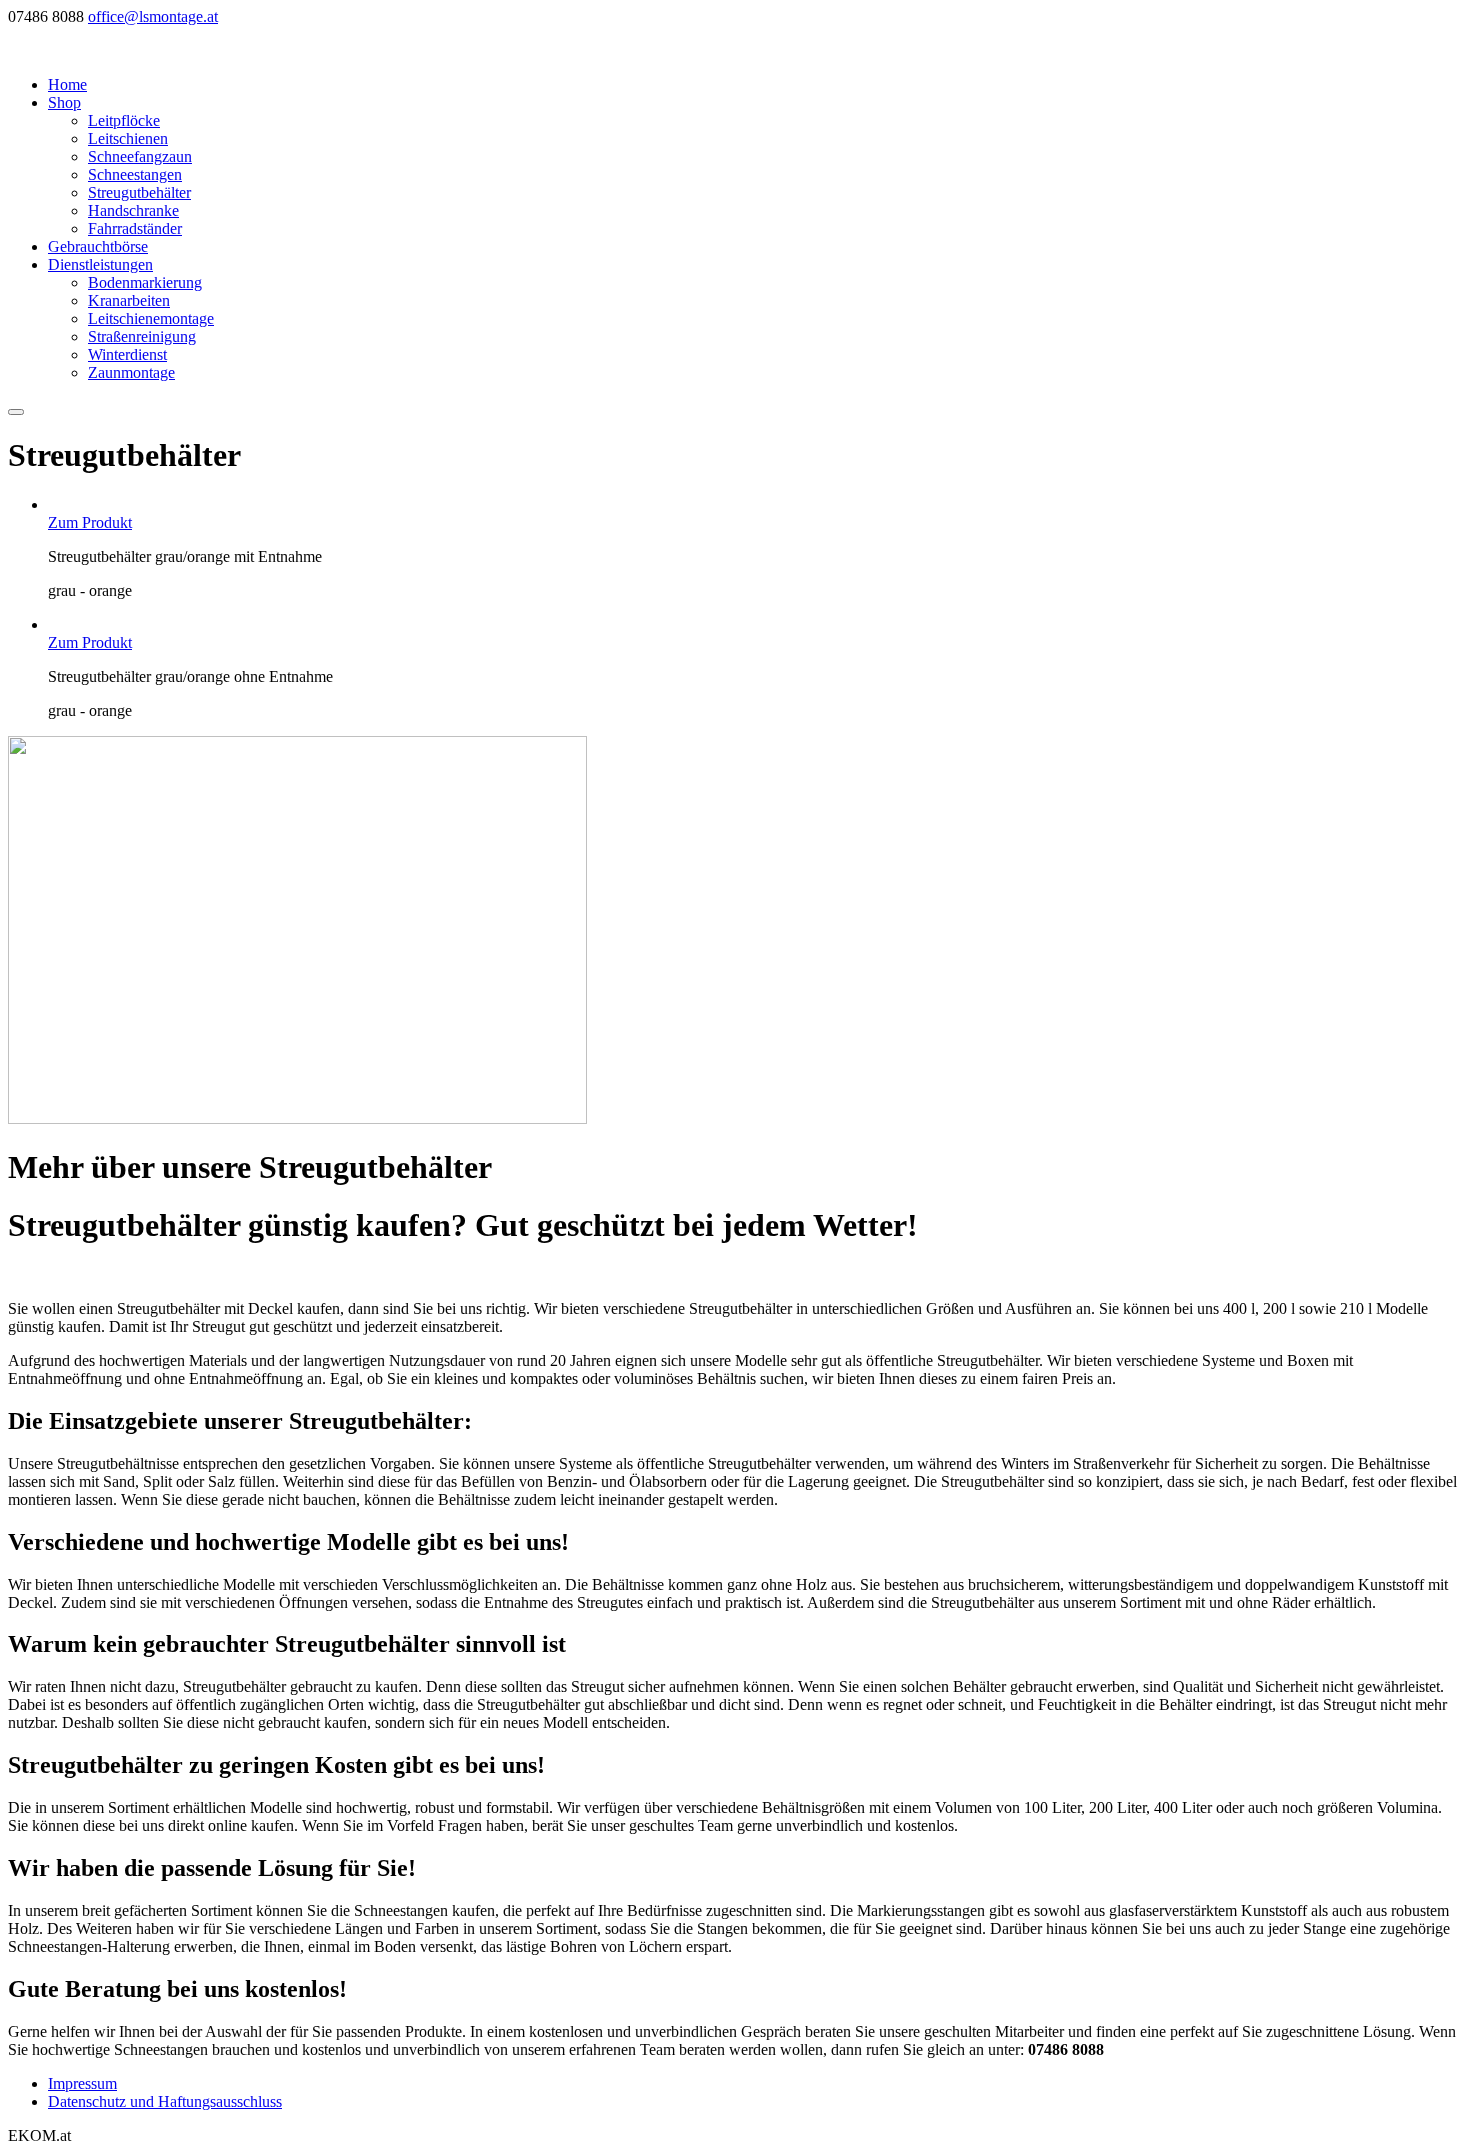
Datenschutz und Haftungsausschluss (165, 2101)
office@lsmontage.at (153, 16)
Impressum (82, 2083)
